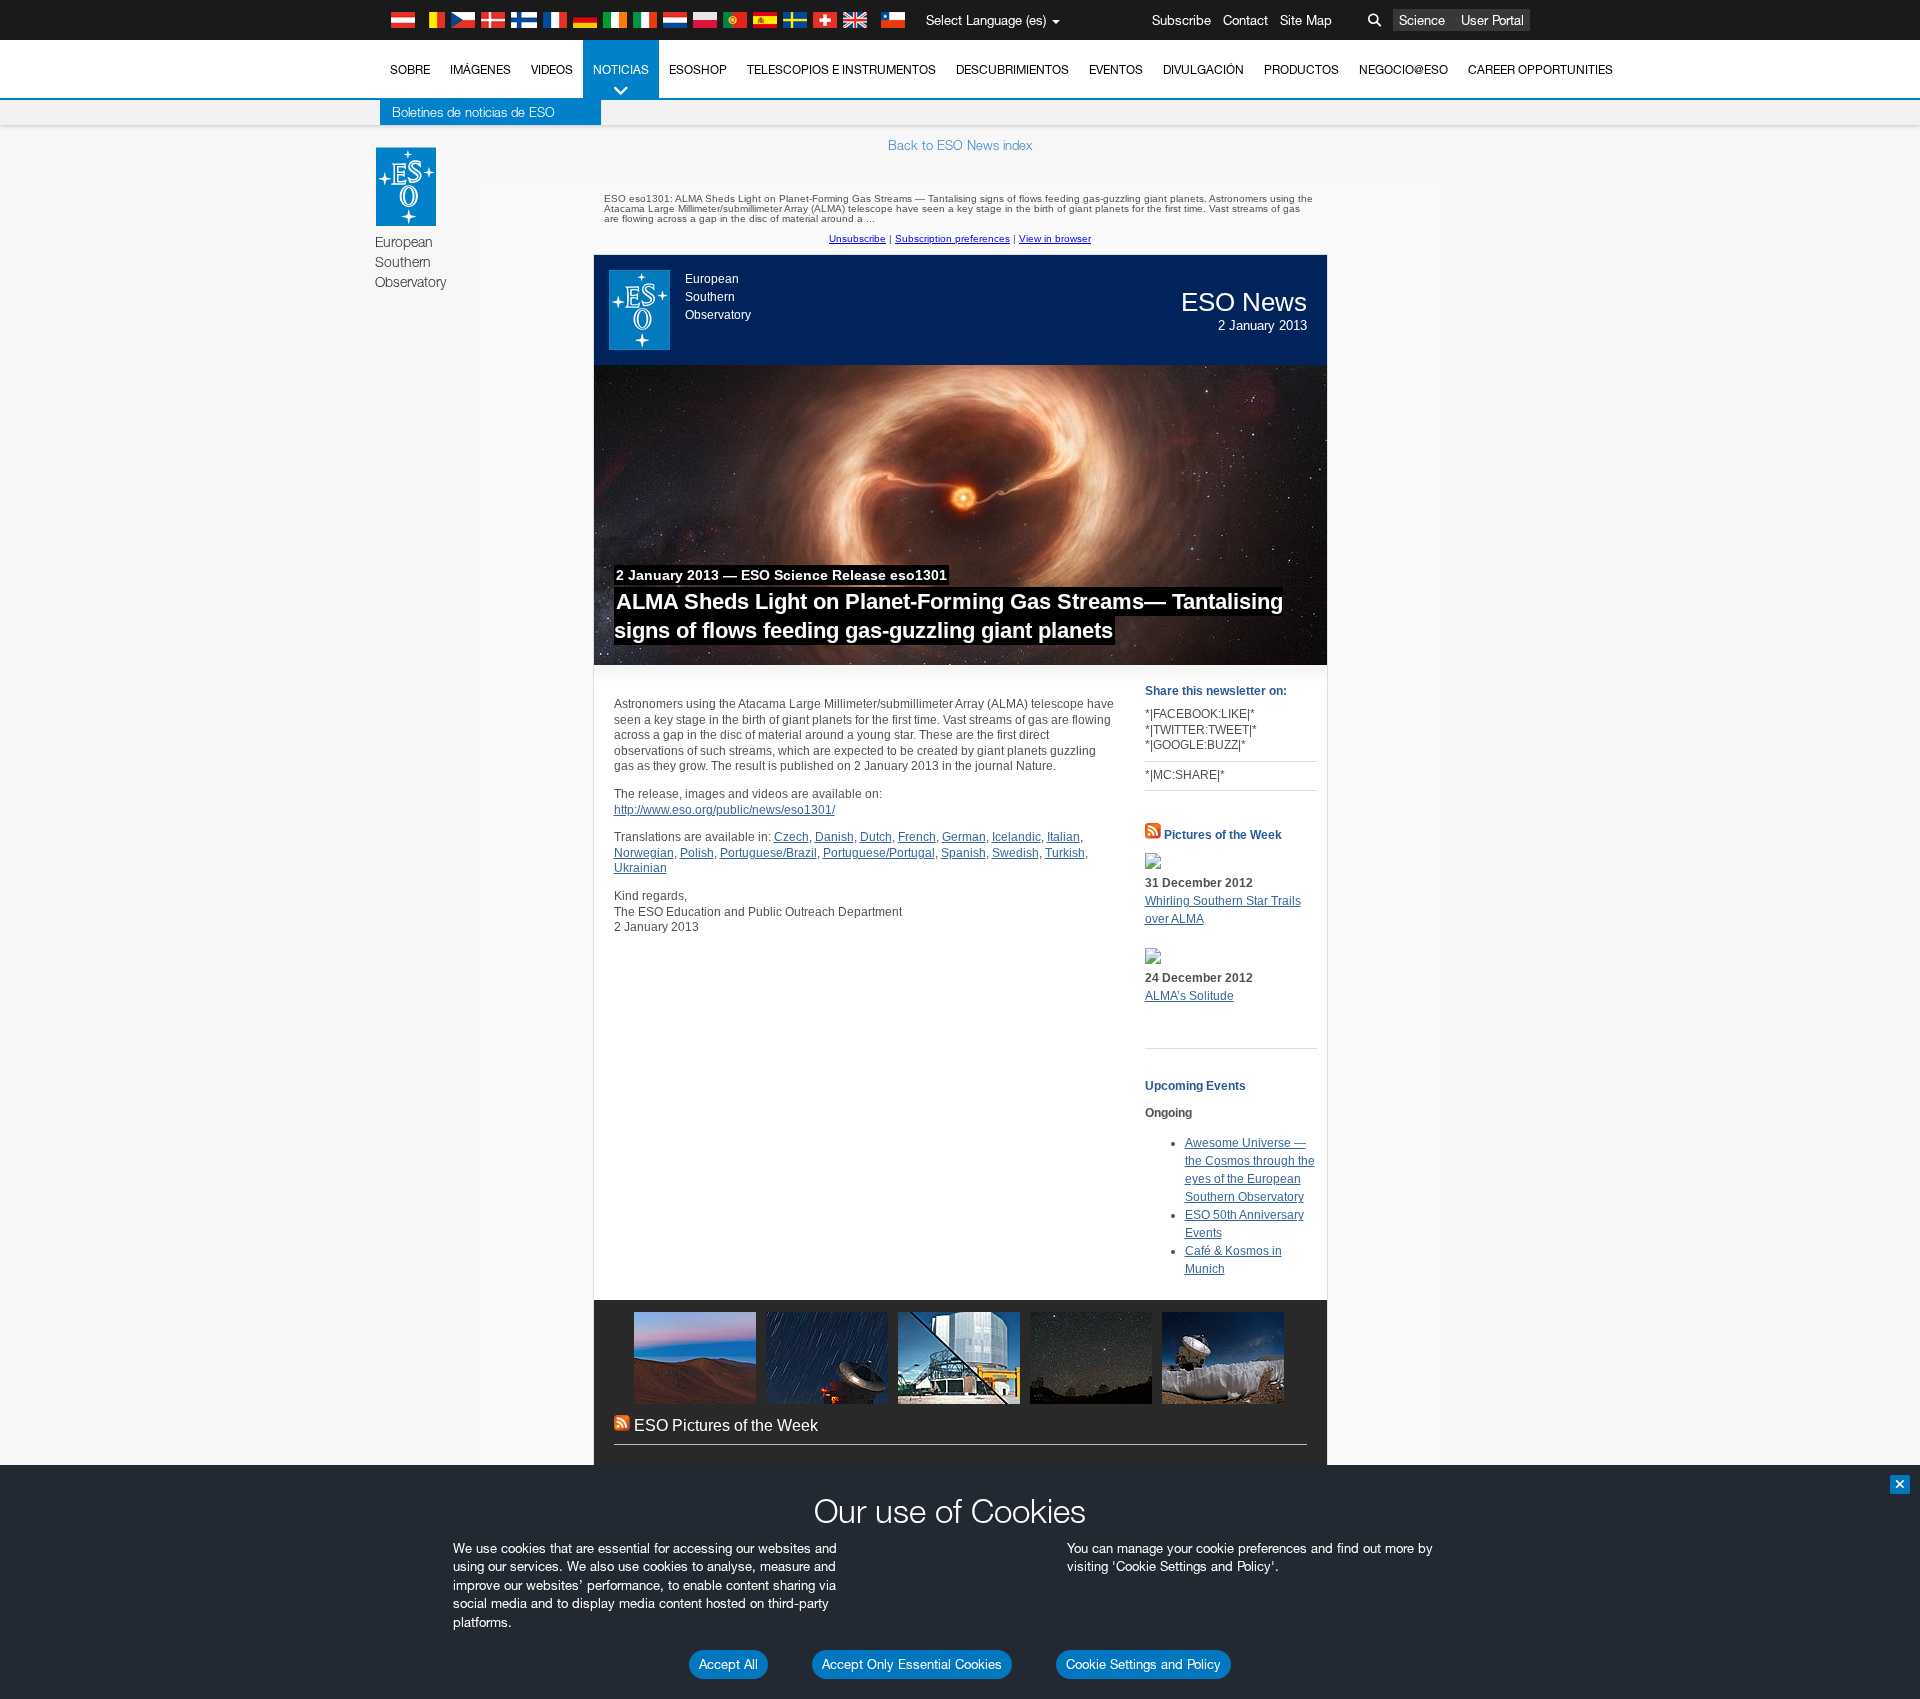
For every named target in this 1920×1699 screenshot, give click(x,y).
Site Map (1306, 20)
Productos (1301, 69)
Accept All (728, 1664)
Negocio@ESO (1403, 69)
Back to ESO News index (960, 145)
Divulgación (1203, 69)
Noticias (621, 69)
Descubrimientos (1012, 69)
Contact (1245, 20)
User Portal (1492, 20)
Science (1422, 20)
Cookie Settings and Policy (1143, 1664)
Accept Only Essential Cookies (912, 1664)
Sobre (410, 69)
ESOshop (698, 69)
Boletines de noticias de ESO (473, 112)
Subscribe (1181, 20)
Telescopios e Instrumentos (841, 69)
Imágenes (480, 69)
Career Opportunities (1540, 69)
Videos (552, 69)
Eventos (1116, 69)
